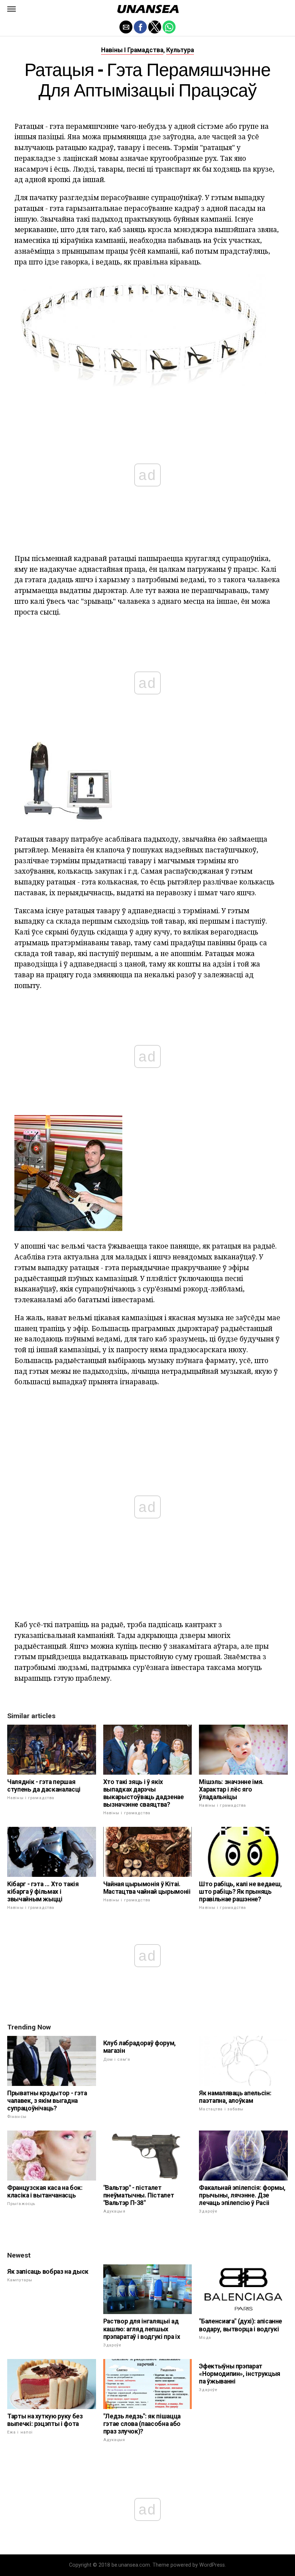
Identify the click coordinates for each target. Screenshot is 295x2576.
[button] (12, 9)
